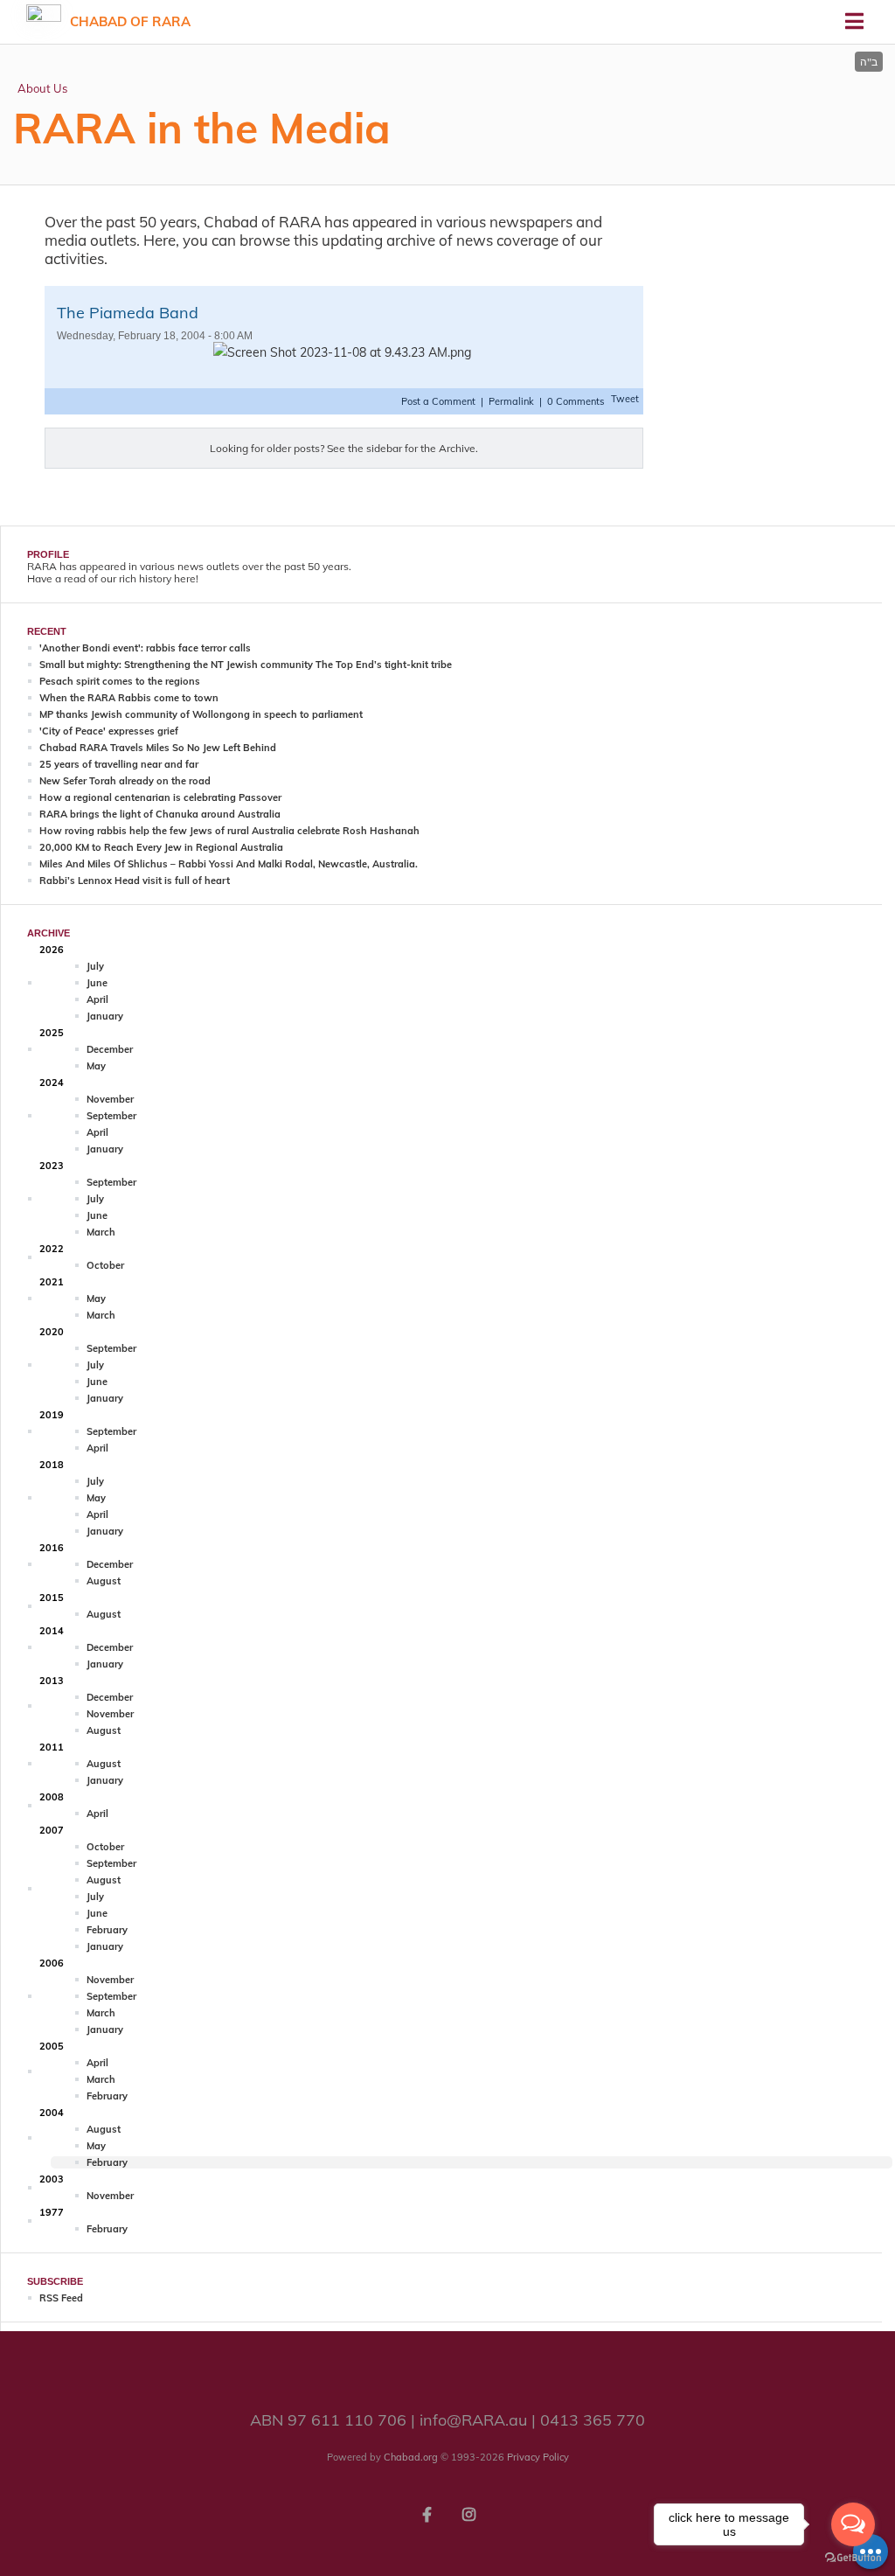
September (111, 1116)
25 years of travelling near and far (119, 764)
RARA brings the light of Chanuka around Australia (160, 814)
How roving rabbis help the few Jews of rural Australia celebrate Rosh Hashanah (229, 831)
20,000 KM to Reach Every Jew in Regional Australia (161, 847)
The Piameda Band (128, 313)
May (96, 1066)
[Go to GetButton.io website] (853, 2558)
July (95, 966)
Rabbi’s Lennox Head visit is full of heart (135, 881)
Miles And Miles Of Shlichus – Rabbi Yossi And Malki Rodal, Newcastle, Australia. (229, 864)
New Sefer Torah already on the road (125, 781)
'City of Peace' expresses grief (109, 731)
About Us (42, 88)
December (110, 1049)
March (101, 1232)
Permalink (511, 401)
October (105, 1265)
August (104, 1581)
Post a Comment (440, 401)
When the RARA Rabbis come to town (129, 698)
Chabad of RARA (130, 21)
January (105, 1016)
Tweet (625, 399)
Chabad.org (411, 2457)
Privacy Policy (538, 2457)
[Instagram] (468, 2513)
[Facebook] (427, 2513)
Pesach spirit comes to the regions (120, 681)
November (110, 1099)
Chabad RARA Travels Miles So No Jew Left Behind (158, 748)
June (97, 983)
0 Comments (576, 401)
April (97, 999)
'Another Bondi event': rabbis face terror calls (145, 648)
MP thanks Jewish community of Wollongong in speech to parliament (201, 714)
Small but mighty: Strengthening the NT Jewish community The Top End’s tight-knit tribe (246, 665)
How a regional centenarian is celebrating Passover (160, 797)
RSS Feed (61, 2298)
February (107, 1930)
